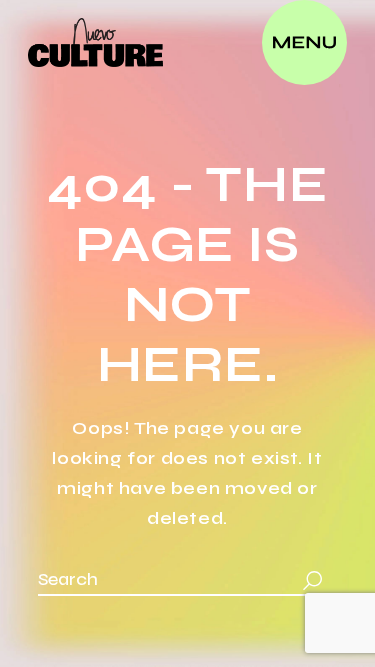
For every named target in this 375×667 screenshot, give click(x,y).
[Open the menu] (304, 42)
